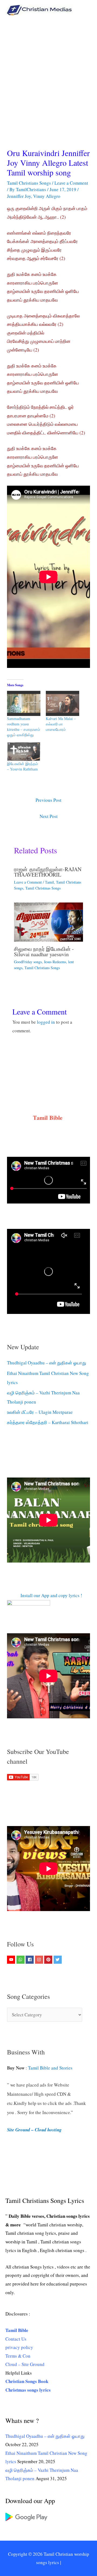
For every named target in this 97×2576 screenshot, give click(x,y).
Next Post (49, 816)
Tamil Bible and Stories (51, 2068)
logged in (46, 1022)
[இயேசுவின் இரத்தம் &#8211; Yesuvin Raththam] (24, 752)
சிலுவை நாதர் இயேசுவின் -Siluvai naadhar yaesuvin (44, 951)
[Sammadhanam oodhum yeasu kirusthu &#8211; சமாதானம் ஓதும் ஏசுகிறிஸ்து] (24, 703)
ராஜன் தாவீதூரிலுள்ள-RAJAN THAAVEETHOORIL (48, 872)
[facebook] (30, 1960)
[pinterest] (49, 1960)
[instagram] (40, 1960)
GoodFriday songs (28, 962)
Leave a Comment (71, 183)
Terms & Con (18, 2356)
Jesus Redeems (55, 962)
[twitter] (58, 1960)
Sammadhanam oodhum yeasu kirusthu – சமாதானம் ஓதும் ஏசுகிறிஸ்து (24, 727)
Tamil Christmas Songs (43, 888)
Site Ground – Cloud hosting (34, 2130)
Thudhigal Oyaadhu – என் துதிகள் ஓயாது (47, 1363)
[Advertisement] (48, 71)
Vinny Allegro (47, 196)
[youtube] (12, 1960)
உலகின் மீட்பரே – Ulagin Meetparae (40, 1412)
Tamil (49, 882)
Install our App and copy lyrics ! (45, 1595)
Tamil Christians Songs (29, 183)
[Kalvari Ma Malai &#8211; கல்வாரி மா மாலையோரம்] (63, 703)
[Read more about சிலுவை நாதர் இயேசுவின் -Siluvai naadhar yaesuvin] (49, 921)
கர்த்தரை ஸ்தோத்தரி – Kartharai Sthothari (48, 1422)
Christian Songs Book (27, 2381)
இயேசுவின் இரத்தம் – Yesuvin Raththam (22, 766)
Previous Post (48, 800)
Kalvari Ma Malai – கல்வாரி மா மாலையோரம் (61, 724)
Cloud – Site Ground (25, 2364)
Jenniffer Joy (19, 196)
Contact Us (16, 2339)
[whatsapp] (21, 1960)
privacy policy (19, 2347)
